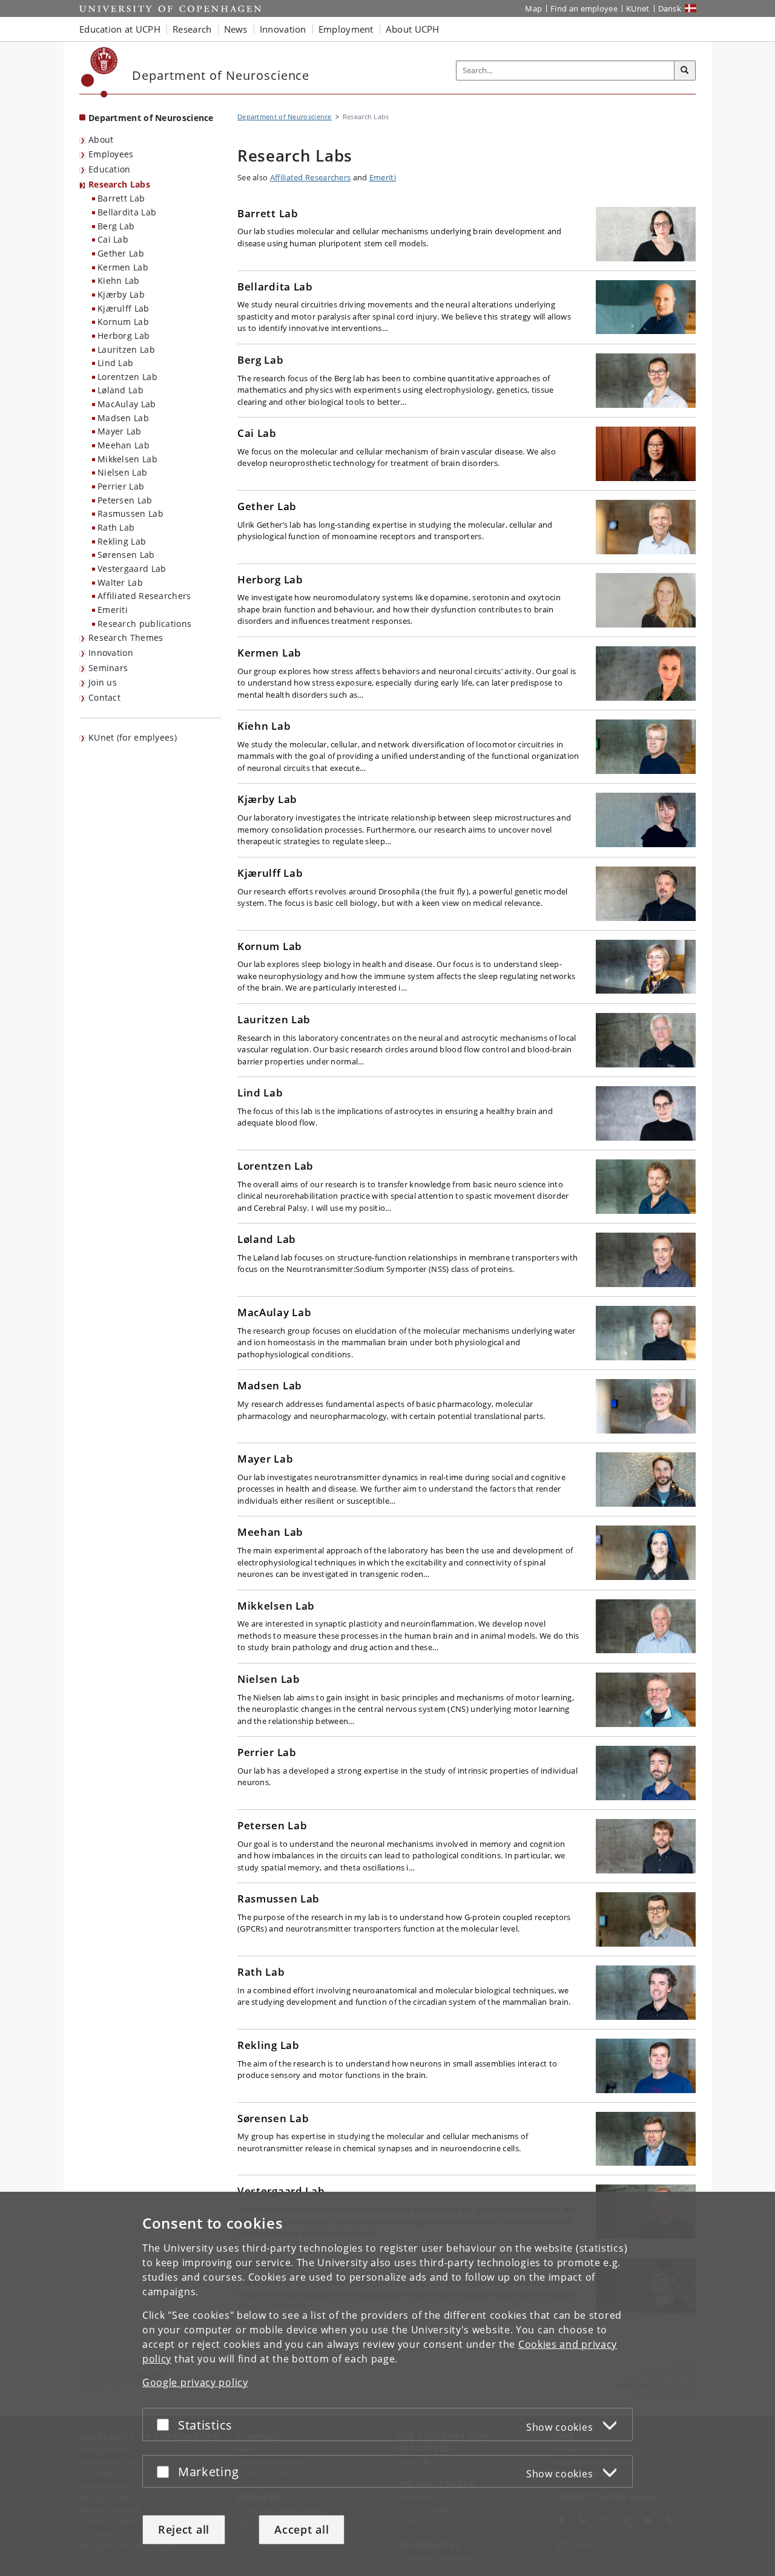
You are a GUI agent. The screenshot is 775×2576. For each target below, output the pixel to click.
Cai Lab (113, 239)
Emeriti (113, 610)
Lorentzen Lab (127, 377)
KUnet (638, 8)
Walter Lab (120, 582)
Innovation (111, 653)
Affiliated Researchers (144, 596)
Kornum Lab (123, 322)
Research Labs (119, 184)
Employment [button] (346, 29)
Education (110, 169)
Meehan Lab (124, 445)
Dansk (670, 8)
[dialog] (387, 2384)
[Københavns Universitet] (100, 72)
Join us (103, 682)
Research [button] (192, 29)
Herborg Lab (124, 336)
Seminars (108, 668)
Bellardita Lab (127, 212)
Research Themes (126, 637)
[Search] (685, 71)
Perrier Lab (121, 486)
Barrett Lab (121, 198)
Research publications (144, 624)
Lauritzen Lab (126, 349)
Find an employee (584, 8)
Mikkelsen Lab (127, 459)
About (101, 139)
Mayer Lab (120, 431)
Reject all (184, 2529)
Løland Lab (120, 390)
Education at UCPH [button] (120, 29)
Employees (111, 154)
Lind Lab (115, 363)
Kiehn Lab (119, 280)
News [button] (236, 29)
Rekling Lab (122, 541)
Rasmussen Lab (130, 513)
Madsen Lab (123, 418)
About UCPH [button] (413, 29)
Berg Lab (116, 226)
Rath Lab (116, 527)
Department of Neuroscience (151, 118)
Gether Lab (121, 253)
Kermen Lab (123, 267)
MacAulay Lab (127, 404)
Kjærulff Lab (124, 308)
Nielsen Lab (122, 472)
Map (533, 8)
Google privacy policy (195, 2382)
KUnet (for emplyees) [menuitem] (133, 737)
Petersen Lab (125, 500)
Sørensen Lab (126, 555)
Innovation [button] (283, 29)
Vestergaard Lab (132, 569)
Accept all (302, 2529)
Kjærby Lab (121, 294)
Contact (104, 697)
